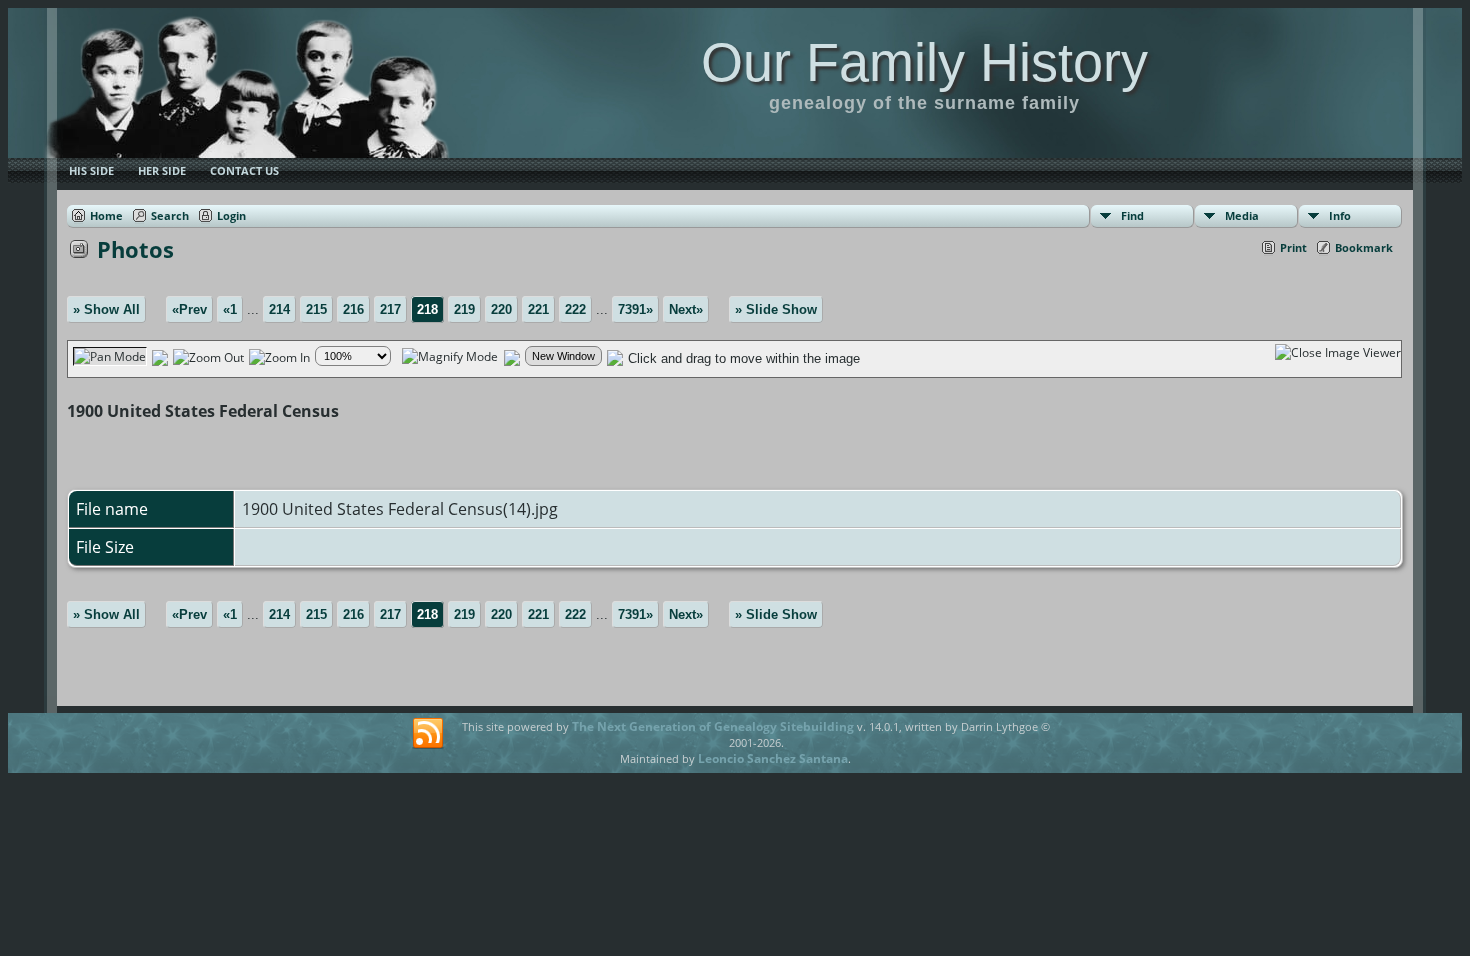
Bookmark (1364, 247)
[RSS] (428, 734)
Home (106, 215)
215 (316, 309)
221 (538, 309)
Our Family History (924, 62)
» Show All (106, 309)
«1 (230, 309)
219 (464, 309)
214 (279, 309)
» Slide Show (776, 309)
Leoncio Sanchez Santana (773, 758)
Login (231, 215)
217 (390, 309)
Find (1132, 215)
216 (353, 309)
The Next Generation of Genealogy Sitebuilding (713, 726)
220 (501, 309)
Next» (686, 309)
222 (575, 309)
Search (170, 215)
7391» (635, 309)
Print (1293, 247)
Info (1340, 215)
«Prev (189, 309)
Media (1242, 215)
